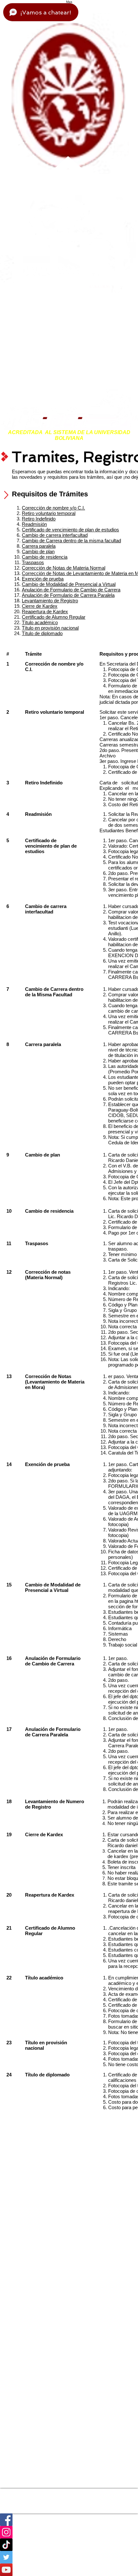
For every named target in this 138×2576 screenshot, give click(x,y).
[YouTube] (69, 2570)
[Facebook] (69, 2520)
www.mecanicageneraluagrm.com (26, 2506)
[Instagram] (69, 2532)
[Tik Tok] (69, 2545)
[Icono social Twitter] (69, 2557)
